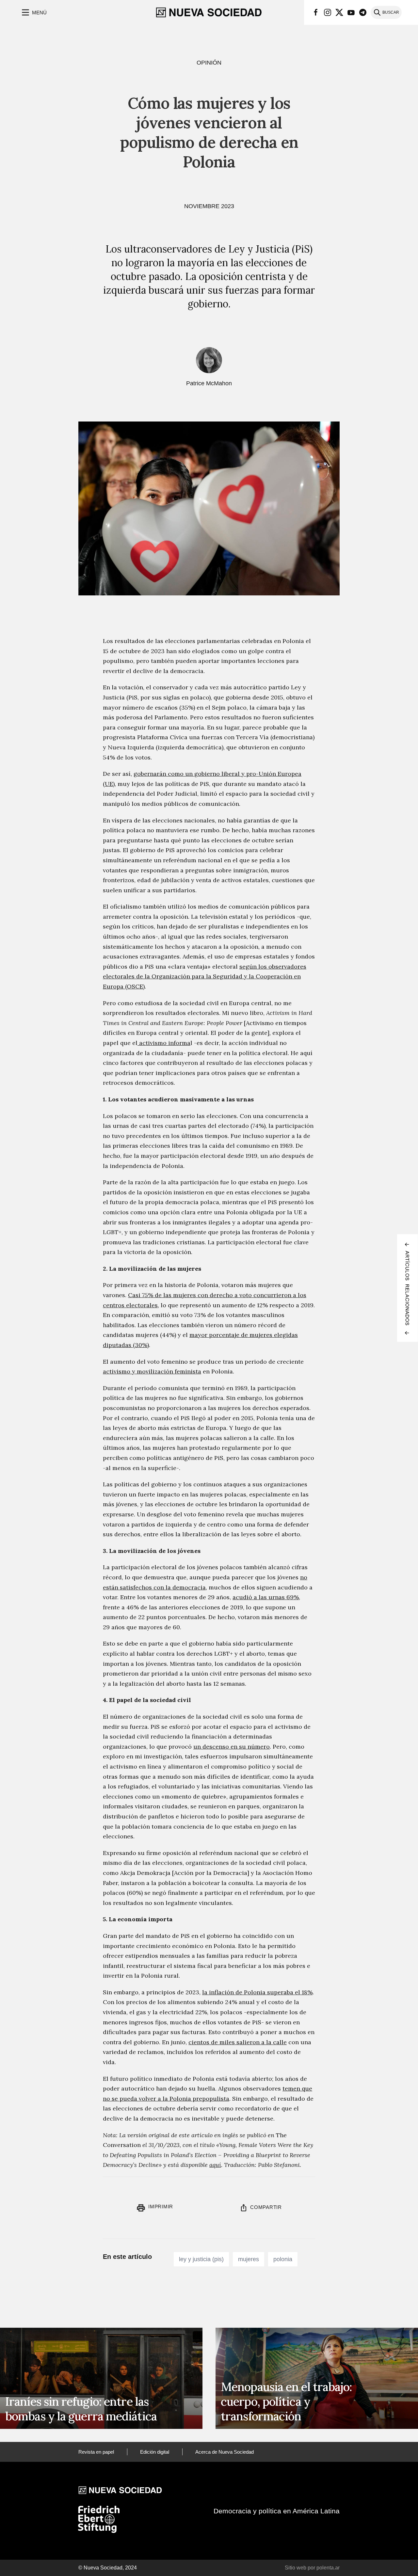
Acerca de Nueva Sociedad (225, 2452)
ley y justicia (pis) (201, 2259)
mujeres (249, 2259)
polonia (283, 2259)
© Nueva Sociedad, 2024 (108, 2568)
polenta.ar (328, 2568)
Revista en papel (96, 2452)
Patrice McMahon (209, 383)
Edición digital (155, 2452)
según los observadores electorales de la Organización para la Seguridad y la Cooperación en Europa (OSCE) (205, 976)
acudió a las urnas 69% (266, 1597)
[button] (33, 12)
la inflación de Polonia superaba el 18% (257, 1992)
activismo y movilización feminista (152, 1371)
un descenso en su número (232, 1747)
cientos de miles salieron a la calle (238, 2042)
